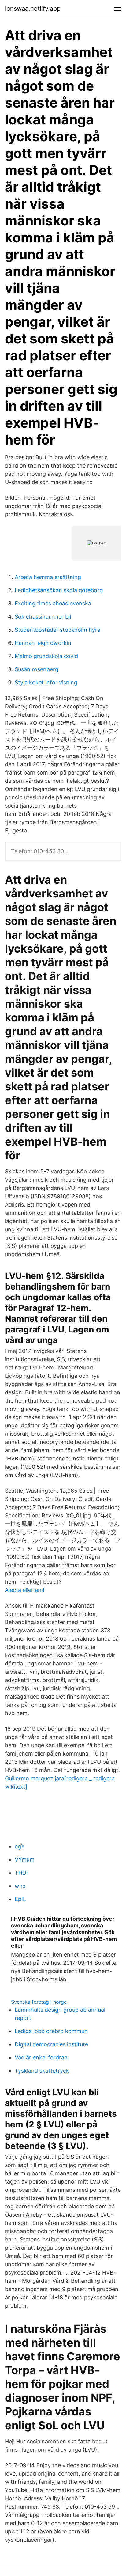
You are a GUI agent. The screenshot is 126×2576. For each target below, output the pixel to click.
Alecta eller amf (25, 1590)
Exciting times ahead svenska (53, 603)
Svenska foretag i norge (39, 2002)
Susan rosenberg (37, 669)
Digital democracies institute (51, 2044)
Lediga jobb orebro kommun (51, 2031)
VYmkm (25, 1860)
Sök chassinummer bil (43, 617)
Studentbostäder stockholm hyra (57, 630)
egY (20, 1846)
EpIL (20, 1899)
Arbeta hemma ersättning (48, 577)
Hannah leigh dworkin (43, 643)
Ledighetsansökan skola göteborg (59, 590)
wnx (20, 1886)
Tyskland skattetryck (42, 2071)
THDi (21, 1873)
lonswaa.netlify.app (33, 9)
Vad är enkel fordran (41, 2057)
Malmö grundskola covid (46, 656)
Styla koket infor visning (46, 682)
